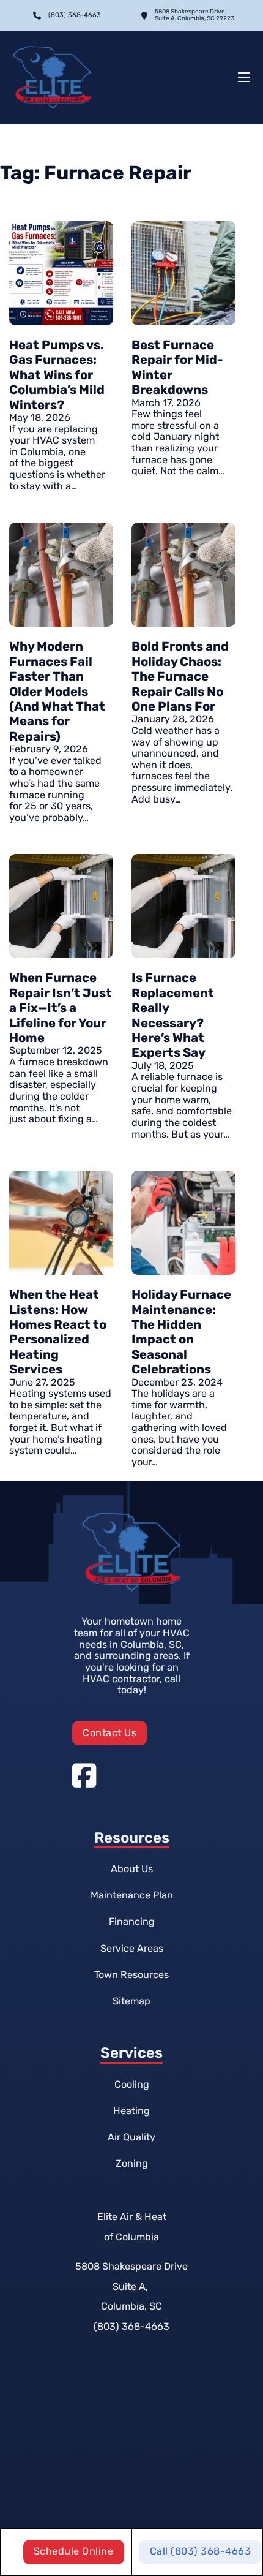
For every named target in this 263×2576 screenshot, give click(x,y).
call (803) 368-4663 (201, 2551)
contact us (109, 1733)
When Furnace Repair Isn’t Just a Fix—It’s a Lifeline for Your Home (61, 1008)
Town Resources (131, 1975)
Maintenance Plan (132, 1895)
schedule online (74, 2551)
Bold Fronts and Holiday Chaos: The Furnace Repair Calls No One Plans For (180, 676)
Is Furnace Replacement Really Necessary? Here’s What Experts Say (173, 1015)
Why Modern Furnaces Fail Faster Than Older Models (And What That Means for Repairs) (57, 691)
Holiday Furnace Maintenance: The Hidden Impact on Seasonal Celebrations (181, 1332)
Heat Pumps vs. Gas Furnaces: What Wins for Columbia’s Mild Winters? (57, 375)
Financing (132, 1921)
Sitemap (131, 2001)
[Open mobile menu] (244, 77)
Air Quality (131, 2137)
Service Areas (132, 1948)
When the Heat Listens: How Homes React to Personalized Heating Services (58, 1332)
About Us (132, 1869)
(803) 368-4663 (131, 2326)
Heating (131, 2111)
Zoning (132, 2163)
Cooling (132, 2084)
